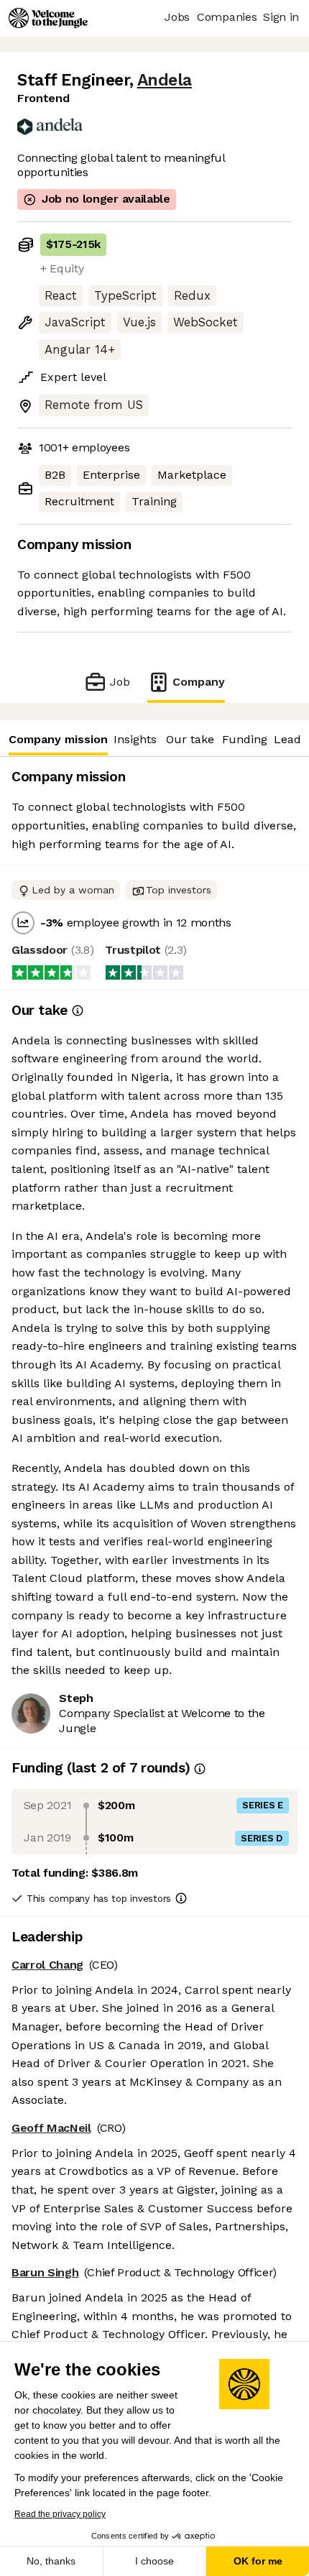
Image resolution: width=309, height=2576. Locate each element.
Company (199, 682)
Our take (190, 739)
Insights (135, 739)
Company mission (58, 739)
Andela (165, 80)
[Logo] (48, 18)
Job (120, 682)
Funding (245, 739)
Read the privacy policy (60, 2514)
